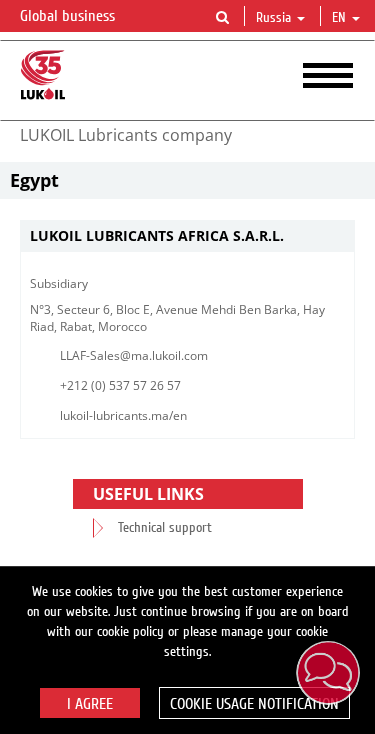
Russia (273, 18)
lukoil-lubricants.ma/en (123, 415)
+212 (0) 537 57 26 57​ (120, 385)
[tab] (187, 236)
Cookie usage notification (254, 704)
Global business (69, 16)
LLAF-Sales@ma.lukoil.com (134, 355)
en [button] (341, 18)
